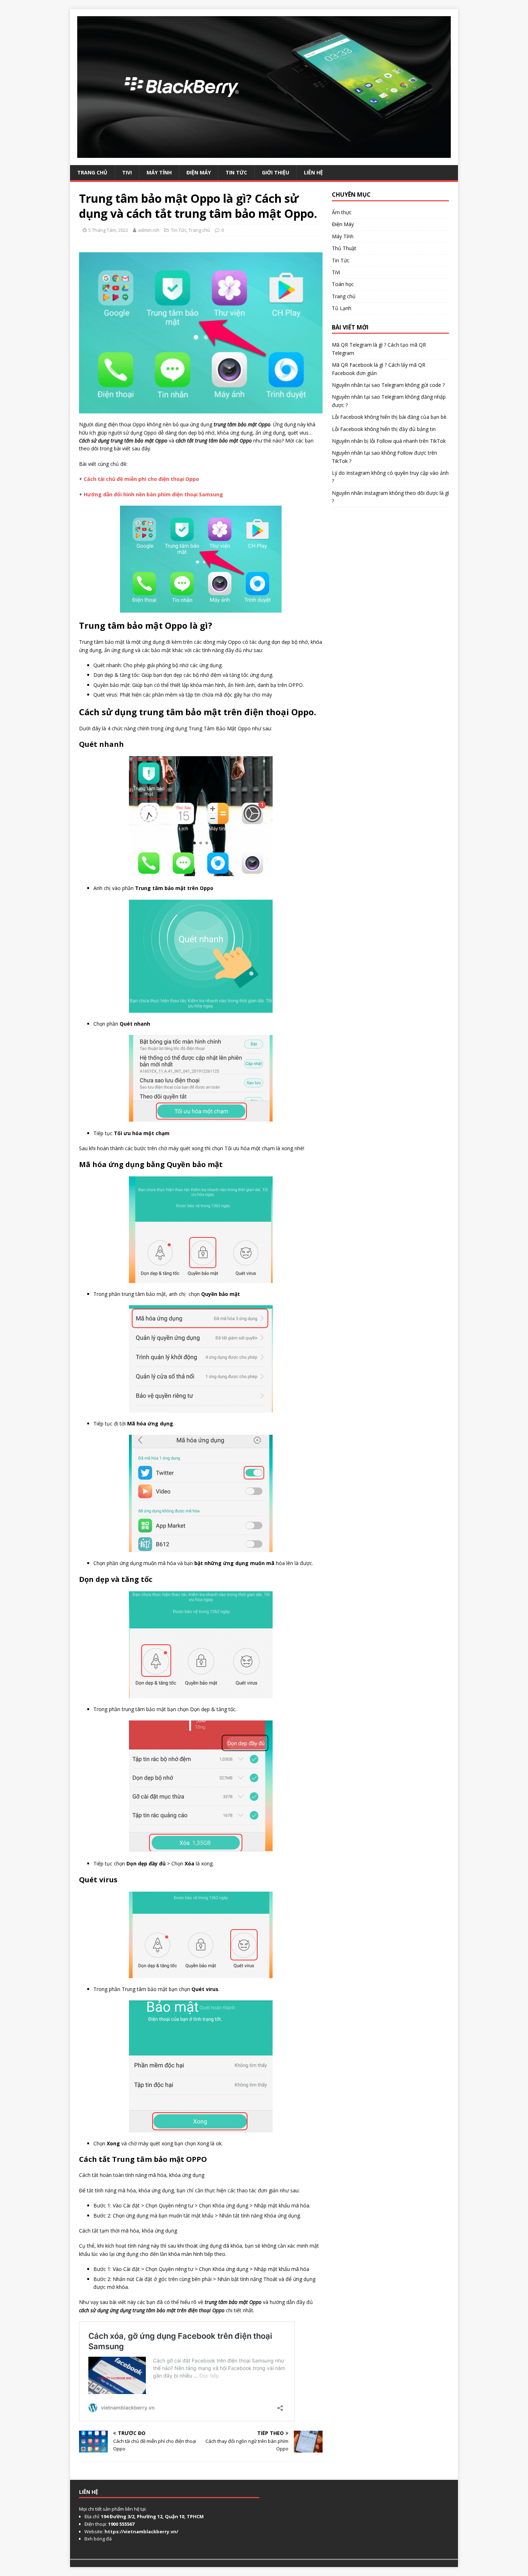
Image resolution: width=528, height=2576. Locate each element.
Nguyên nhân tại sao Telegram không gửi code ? (388, 385)
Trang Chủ (92, 172)
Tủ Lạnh (342, 308)
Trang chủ (199, 230)
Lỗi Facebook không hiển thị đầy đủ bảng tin (384, 429)
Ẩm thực (342, 212)
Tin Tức (236, 172)
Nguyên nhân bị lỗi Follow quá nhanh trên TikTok (389, 441)
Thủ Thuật (344, 248)
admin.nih (149, 230)
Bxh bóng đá (98, 2539)
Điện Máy (199, 172)
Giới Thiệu (275, 172)
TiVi (127, 172)
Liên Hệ (313, 172)
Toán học (343, 284)
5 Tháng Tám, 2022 (108, 230)
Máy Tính (159, 172)
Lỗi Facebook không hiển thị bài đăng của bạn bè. (390, 417)
